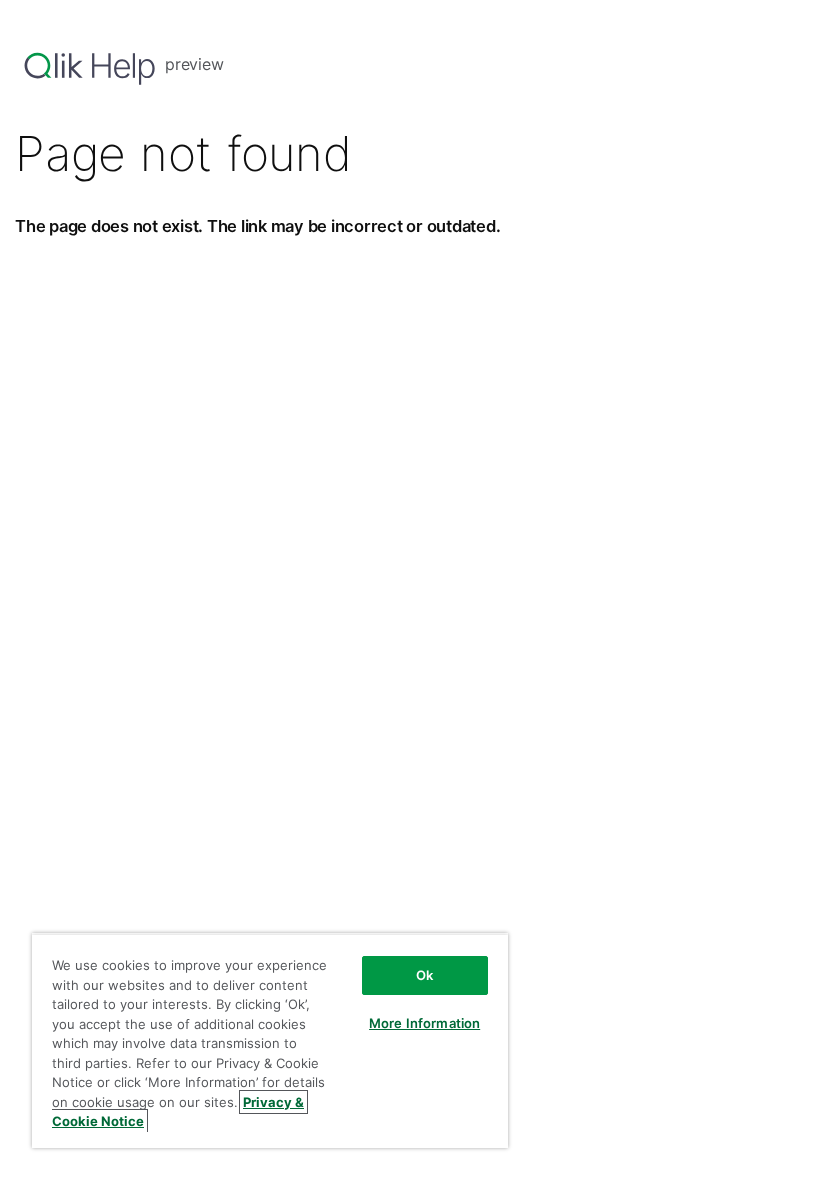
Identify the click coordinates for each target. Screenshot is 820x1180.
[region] (270, 1040)
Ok (424, 975)
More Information (424, 1023)
